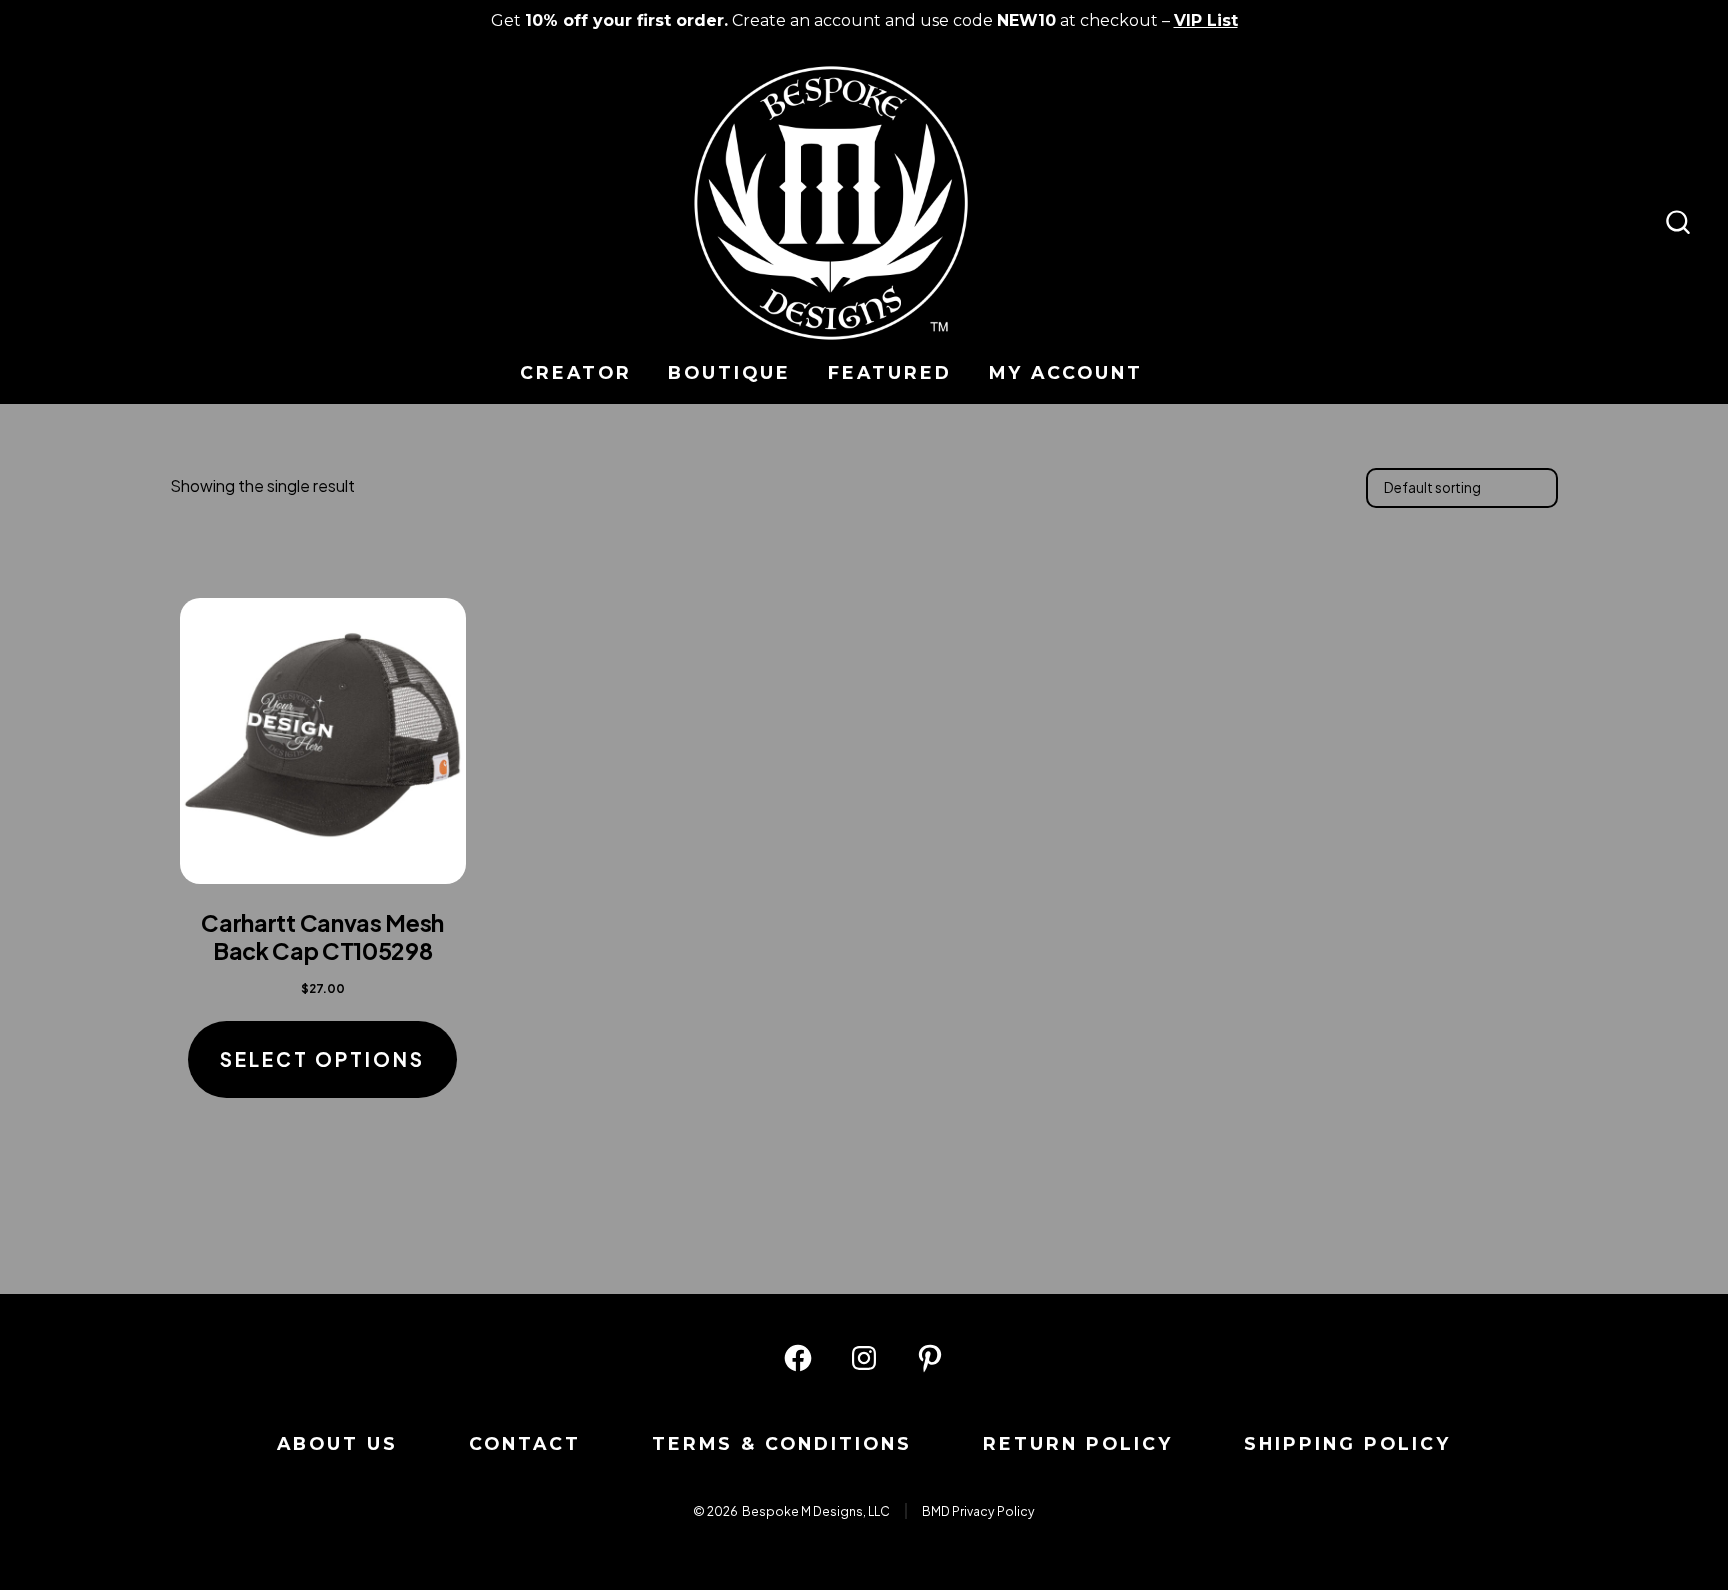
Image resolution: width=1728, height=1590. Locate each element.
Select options (322, 1059)
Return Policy (1078, 1443)
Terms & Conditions (782, 1443)
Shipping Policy (1347, 1443)
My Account (1066, 372)
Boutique (729, 372)
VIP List (1206, 20)
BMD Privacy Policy (978, 1511)
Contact (525, 1443)
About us (337, 1443)
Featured (890, 372)
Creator (576, 372)
